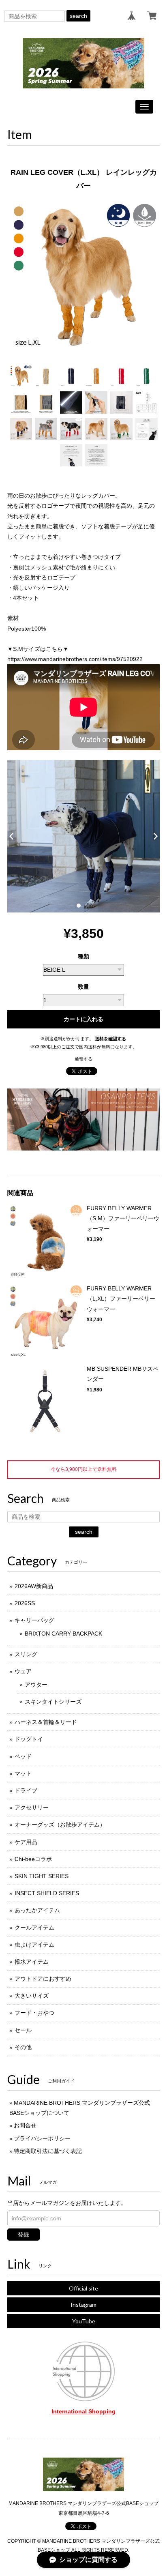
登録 (24, 2235)
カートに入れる (83, 1019)
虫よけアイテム (34, 1945)
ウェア (23, 1671)
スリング (26, 1654)
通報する (83, 1059)
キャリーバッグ (34, 1620)
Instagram (83, 2304)
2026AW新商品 (34, 1586)
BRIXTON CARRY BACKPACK (63, 1634)
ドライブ (26, 1790)
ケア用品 (26, 1842)
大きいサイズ (32, 1996)
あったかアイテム (37, 1910)
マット (23, 1773)
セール (23, 2030)
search (78, 16)
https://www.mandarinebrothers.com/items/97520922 (75, 659)
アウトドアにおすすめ (43, 1979)
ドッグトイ (29, 1739)
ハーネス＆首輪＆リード (46, 1722)
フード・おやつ (34, 2013)
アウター (36, 1685)
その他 (23, 2047)
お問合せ (25, 2125)
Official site (83, 2288)
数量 (83, 987)
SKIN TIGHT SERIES (42, 1876)
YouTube (84, 2321)
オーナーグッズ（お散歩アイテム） (60, 1825)
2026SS (25, 1603)
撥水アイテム (32, 1962)
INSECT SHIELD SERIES (47, 1893)
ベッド (23, 1756)
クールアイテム (34, 1928)
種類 (83, 956)
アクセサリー (32, 1807)
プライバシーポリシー (42, 2138)
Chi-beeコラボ (33, 1859)
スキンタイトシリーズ (53, 1702)
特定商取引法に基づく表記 (48, 2151)
